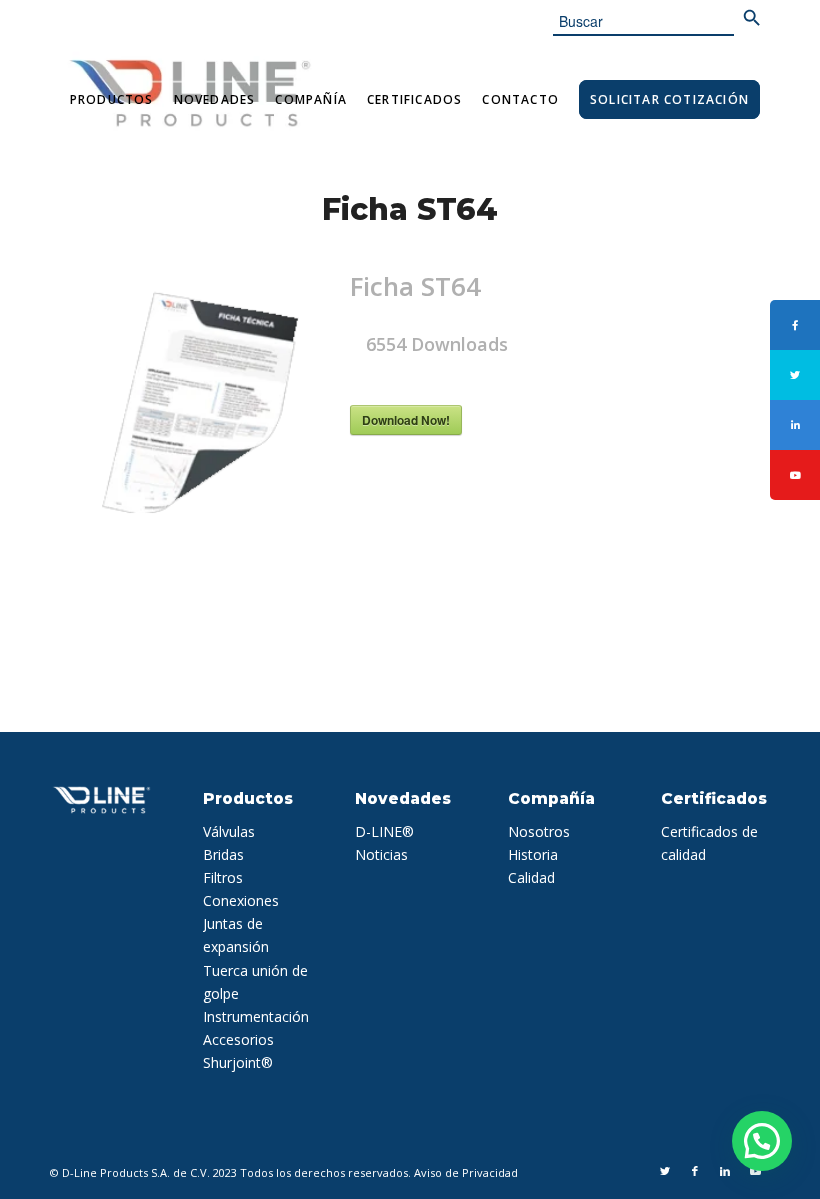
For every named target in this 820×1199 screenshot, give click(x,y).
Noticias (381, 854)
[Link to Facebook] (695, 1171)
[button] (762, 1141)
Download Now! (406, 420)
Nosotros (539, 831)
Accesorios (238, 1039)
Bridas (223, 854)
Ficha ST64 (410, 209)
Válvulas (229, 831)
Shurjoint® (238, 1062)
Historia (533, 854)
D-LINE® (384, 831)
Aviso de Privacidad (466, 1172)
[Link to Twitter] (665, 1171)
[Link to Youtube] (755, 1171)
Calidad (531, 877)
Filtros (223, 877)
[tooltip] (795, 325)
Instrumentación (256, 1016)
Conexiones (241, 900)
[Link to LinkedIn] (725, 1171)
